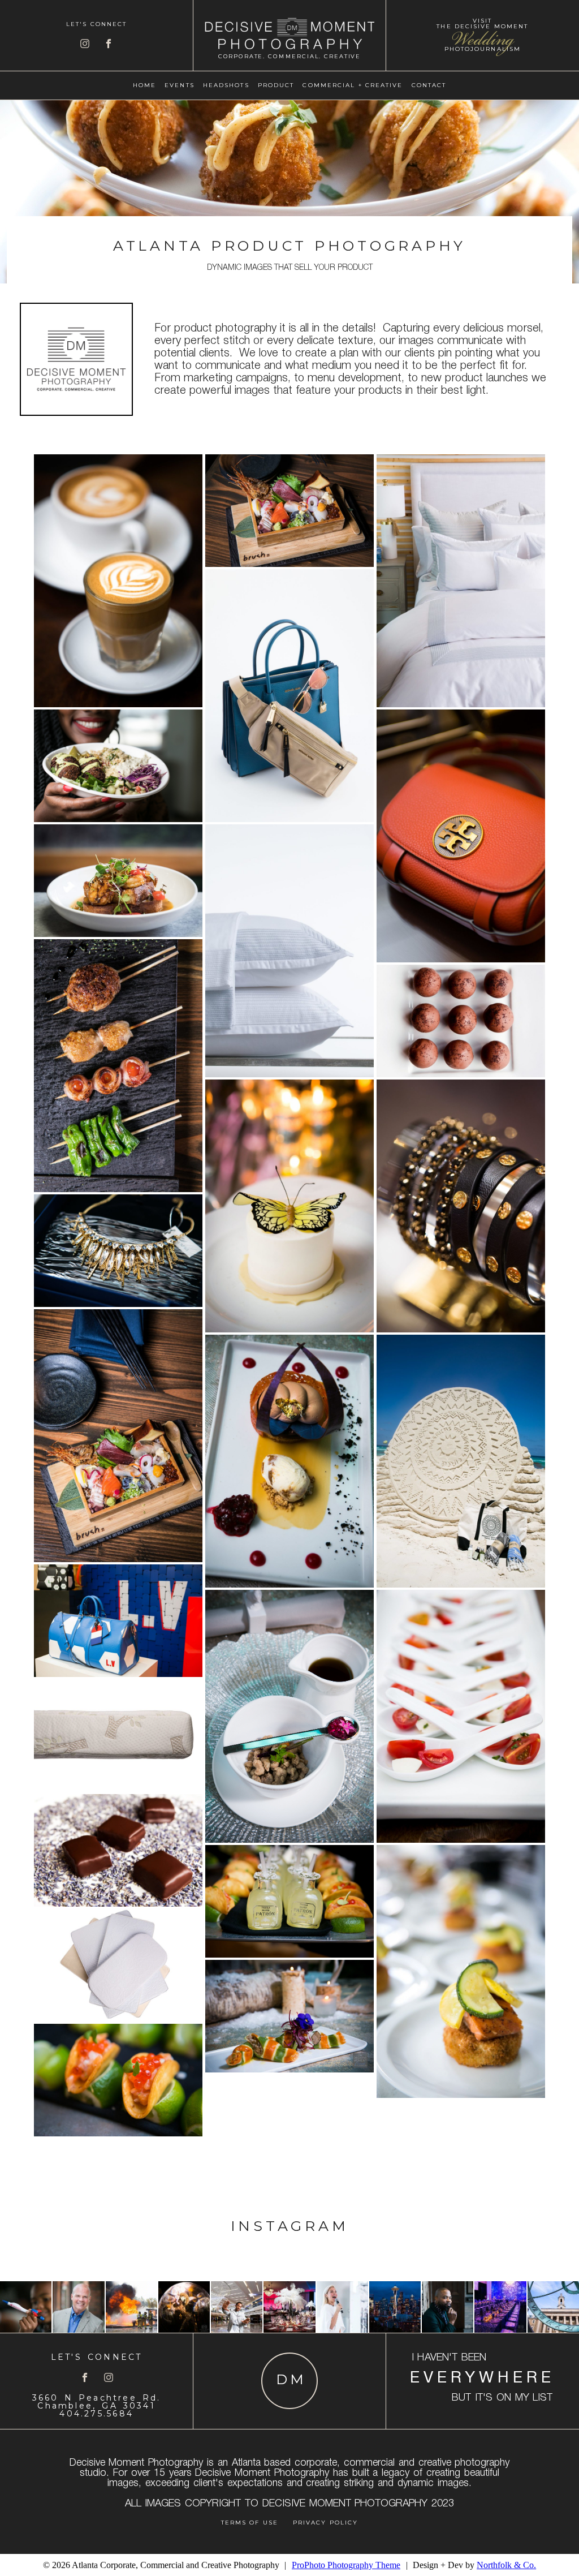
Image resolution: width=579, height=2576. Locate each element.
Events (180, 85)
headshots (226, 85)
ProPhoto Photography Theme (346, 2565)
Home (144, 85)
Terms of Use (250, 2523)
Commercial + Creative (353, 85)
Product (276, 85)
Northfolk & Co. (506, 2565)
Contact (429, 85)
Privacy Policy (325, 2523)
